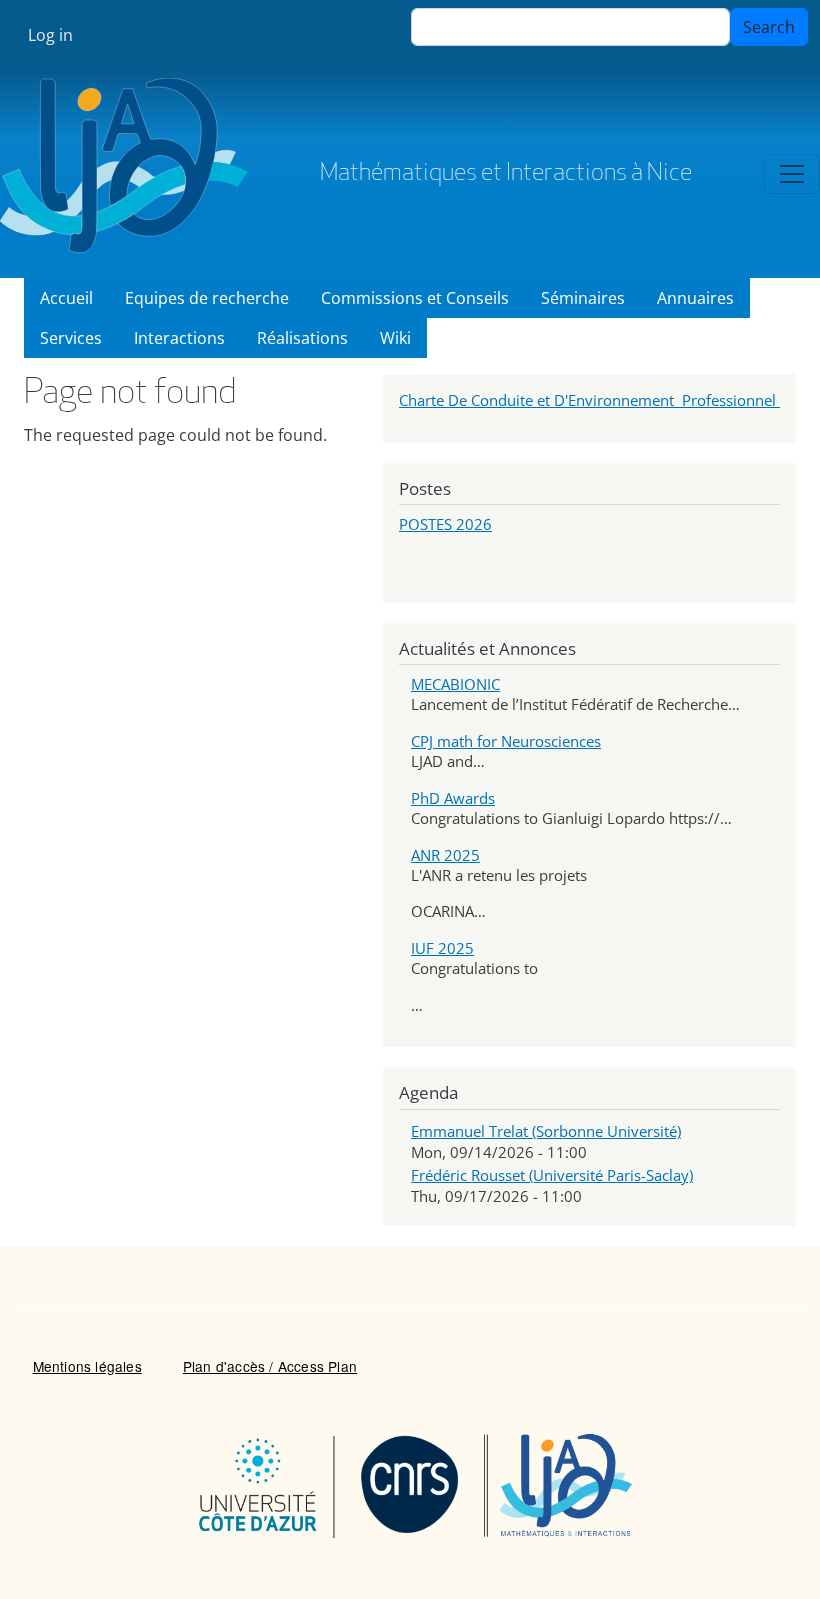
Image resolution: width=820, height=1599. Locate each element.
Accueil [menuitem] (66, 298)
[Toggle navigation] (792, 174)
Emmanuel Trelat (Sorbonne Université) (546, 1131)
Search (769, 27)
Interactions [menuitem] (179, 338)
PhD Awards (453, 798)
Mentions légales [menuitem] (87, 1366)
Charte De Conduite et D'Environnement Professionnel (589, 400)
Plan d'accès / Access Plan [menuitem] (270, 1366)
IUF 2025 (442, 948)
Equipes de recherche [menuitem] (207, 298)
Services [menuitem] (71, 338)
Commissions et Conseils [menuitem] (415, 298)
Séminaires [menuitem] (583, 298)
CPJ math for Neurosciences (506, 741)
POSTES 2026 (445, 524)
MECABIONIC (455, 684)
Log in (50, 35)
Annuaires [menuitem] (695, 298)
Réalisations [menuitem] (302, 338)
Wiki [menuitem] (395, 338)
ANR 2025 (445, 855)
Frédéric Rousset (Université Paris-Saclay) (552, 1175)
